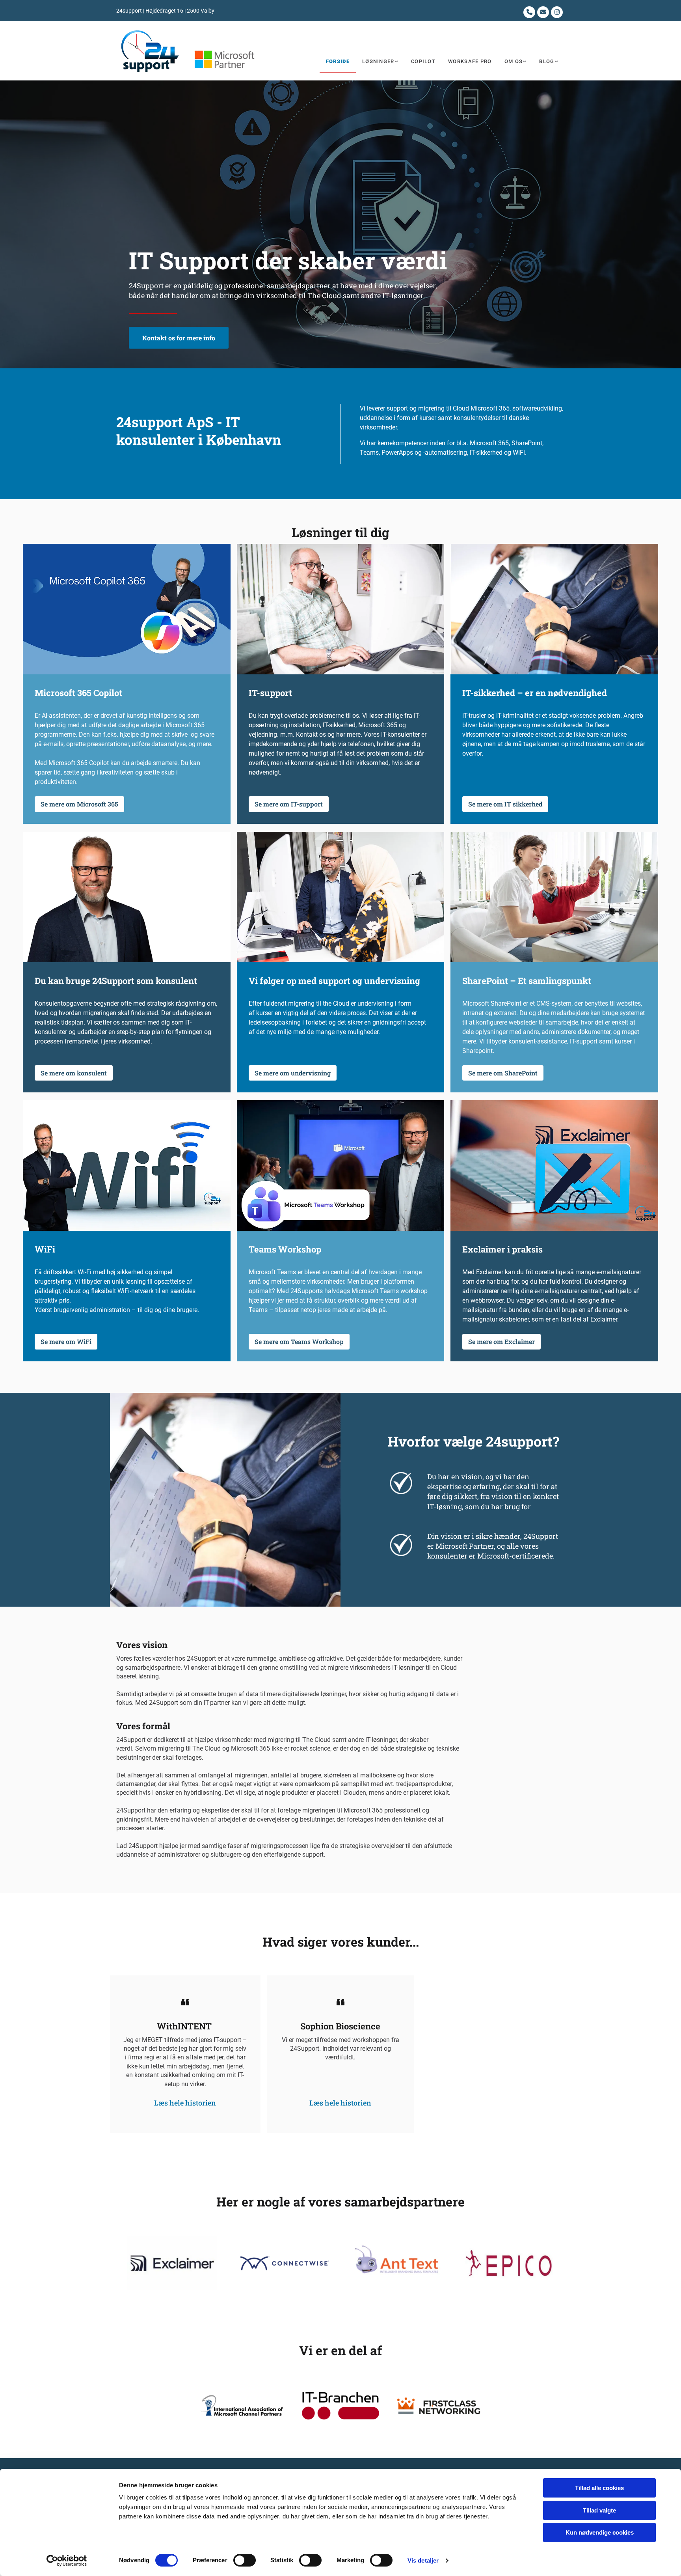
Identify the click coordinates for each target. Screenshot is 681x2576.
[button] (179, 338)
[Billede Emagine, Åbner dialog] (285, 2263)
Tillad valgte (599, 2510)
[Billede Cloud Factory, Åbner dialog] (172, 2263)
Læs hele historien (185, 2103)
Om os (514, 61)
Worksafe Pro (470, 61)
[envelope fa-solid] (543, 12)
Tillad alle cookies (599, 2488)
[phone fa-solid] (529, 12)
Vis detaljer (423, 2560)
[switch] (245, 2560)
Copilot (423, 61)
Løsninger (378, 61)
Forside (338, 61)
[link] (380, 62)
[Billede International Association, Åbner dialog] (242, 2406)
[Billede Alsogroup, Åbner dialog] (509, 2263)
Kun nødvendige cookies (600, 2532)
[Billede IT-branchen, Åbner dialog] (340, 2406)
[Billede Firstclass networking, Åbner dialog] (439, 2406)
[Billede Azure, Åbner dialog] (396, 2263)
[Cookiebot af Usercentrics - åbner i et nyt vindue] (67, 2561)
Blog (547, 61)
